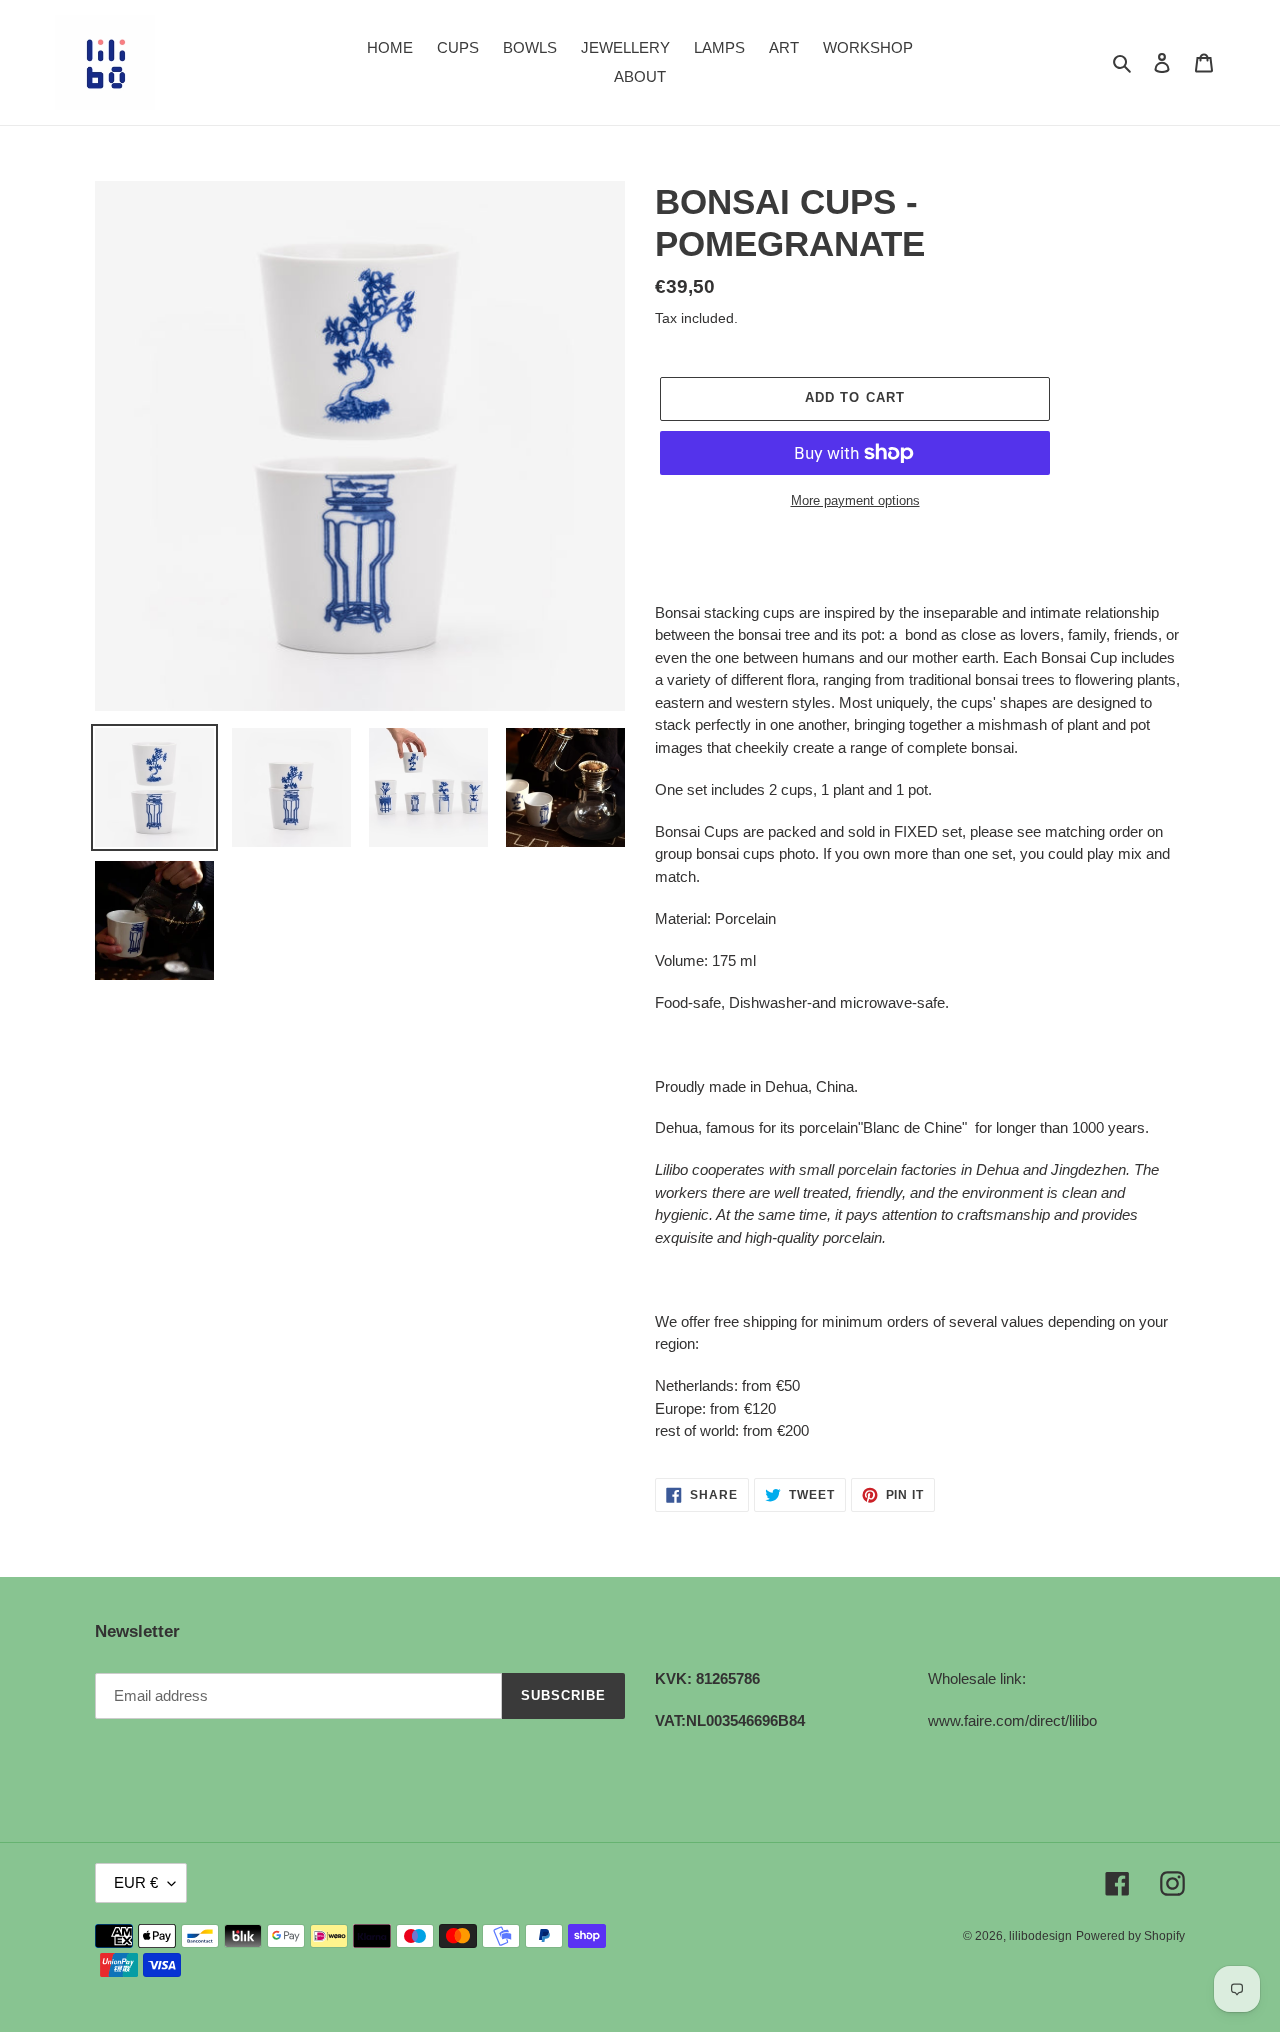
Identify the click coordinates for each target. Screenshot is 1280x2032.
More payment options (855, 500)
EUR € (136, 1882)
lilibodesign (1040, 1936)
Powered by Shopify (1130, 1936)
